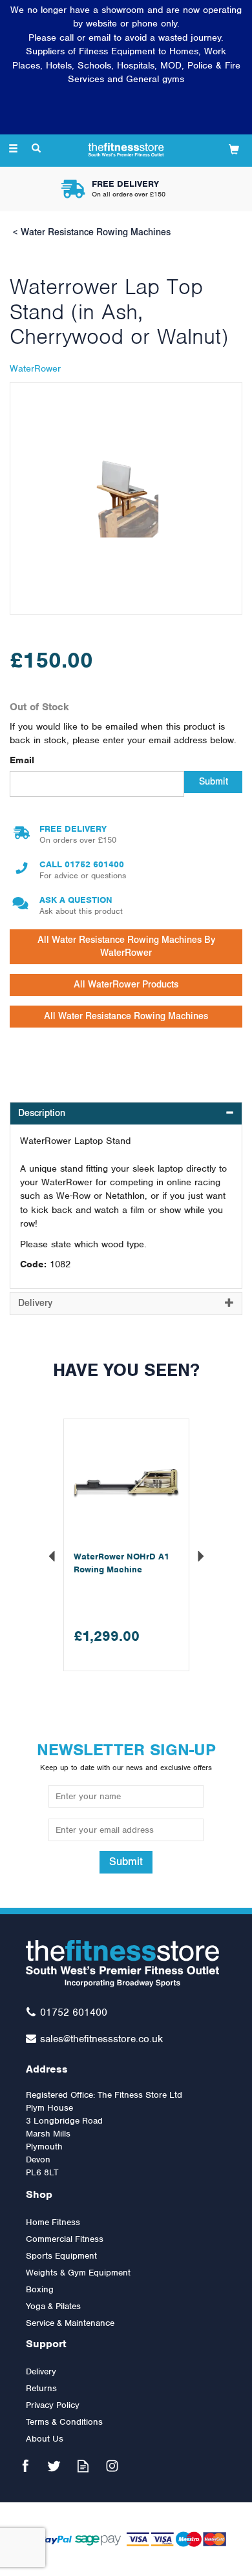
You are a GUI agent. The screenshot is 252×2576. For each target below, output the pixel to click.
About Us (45, 2439)
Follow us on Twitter (54, 2466)
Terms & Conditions (64, 2422)
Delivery (41, 2371)
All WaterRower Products (126, 985)
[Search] (36, 149)
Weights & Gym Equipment (78, 2273)
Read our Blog (83, 2466)
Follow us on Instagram (112, 2466)
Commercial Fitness (65, 2239)
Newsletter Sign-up (126, 1756)
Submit (214, 782)
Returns (41, 2388)
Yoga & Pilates (53, 2306)
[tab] (126, 1114)
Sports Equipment (61, 2256)
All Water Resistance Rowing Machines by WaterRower (126, 946)
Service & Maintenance (70, 2323)
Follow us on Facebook (25, 2466)
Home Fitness (53, 2222)
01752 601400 (94, 864)
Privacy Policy (53, 2405)
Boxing (40, 2289)
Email (22, 760)
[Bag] (234, 149)
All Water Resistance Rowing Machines (126, 1016)
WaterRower (35, 368)
